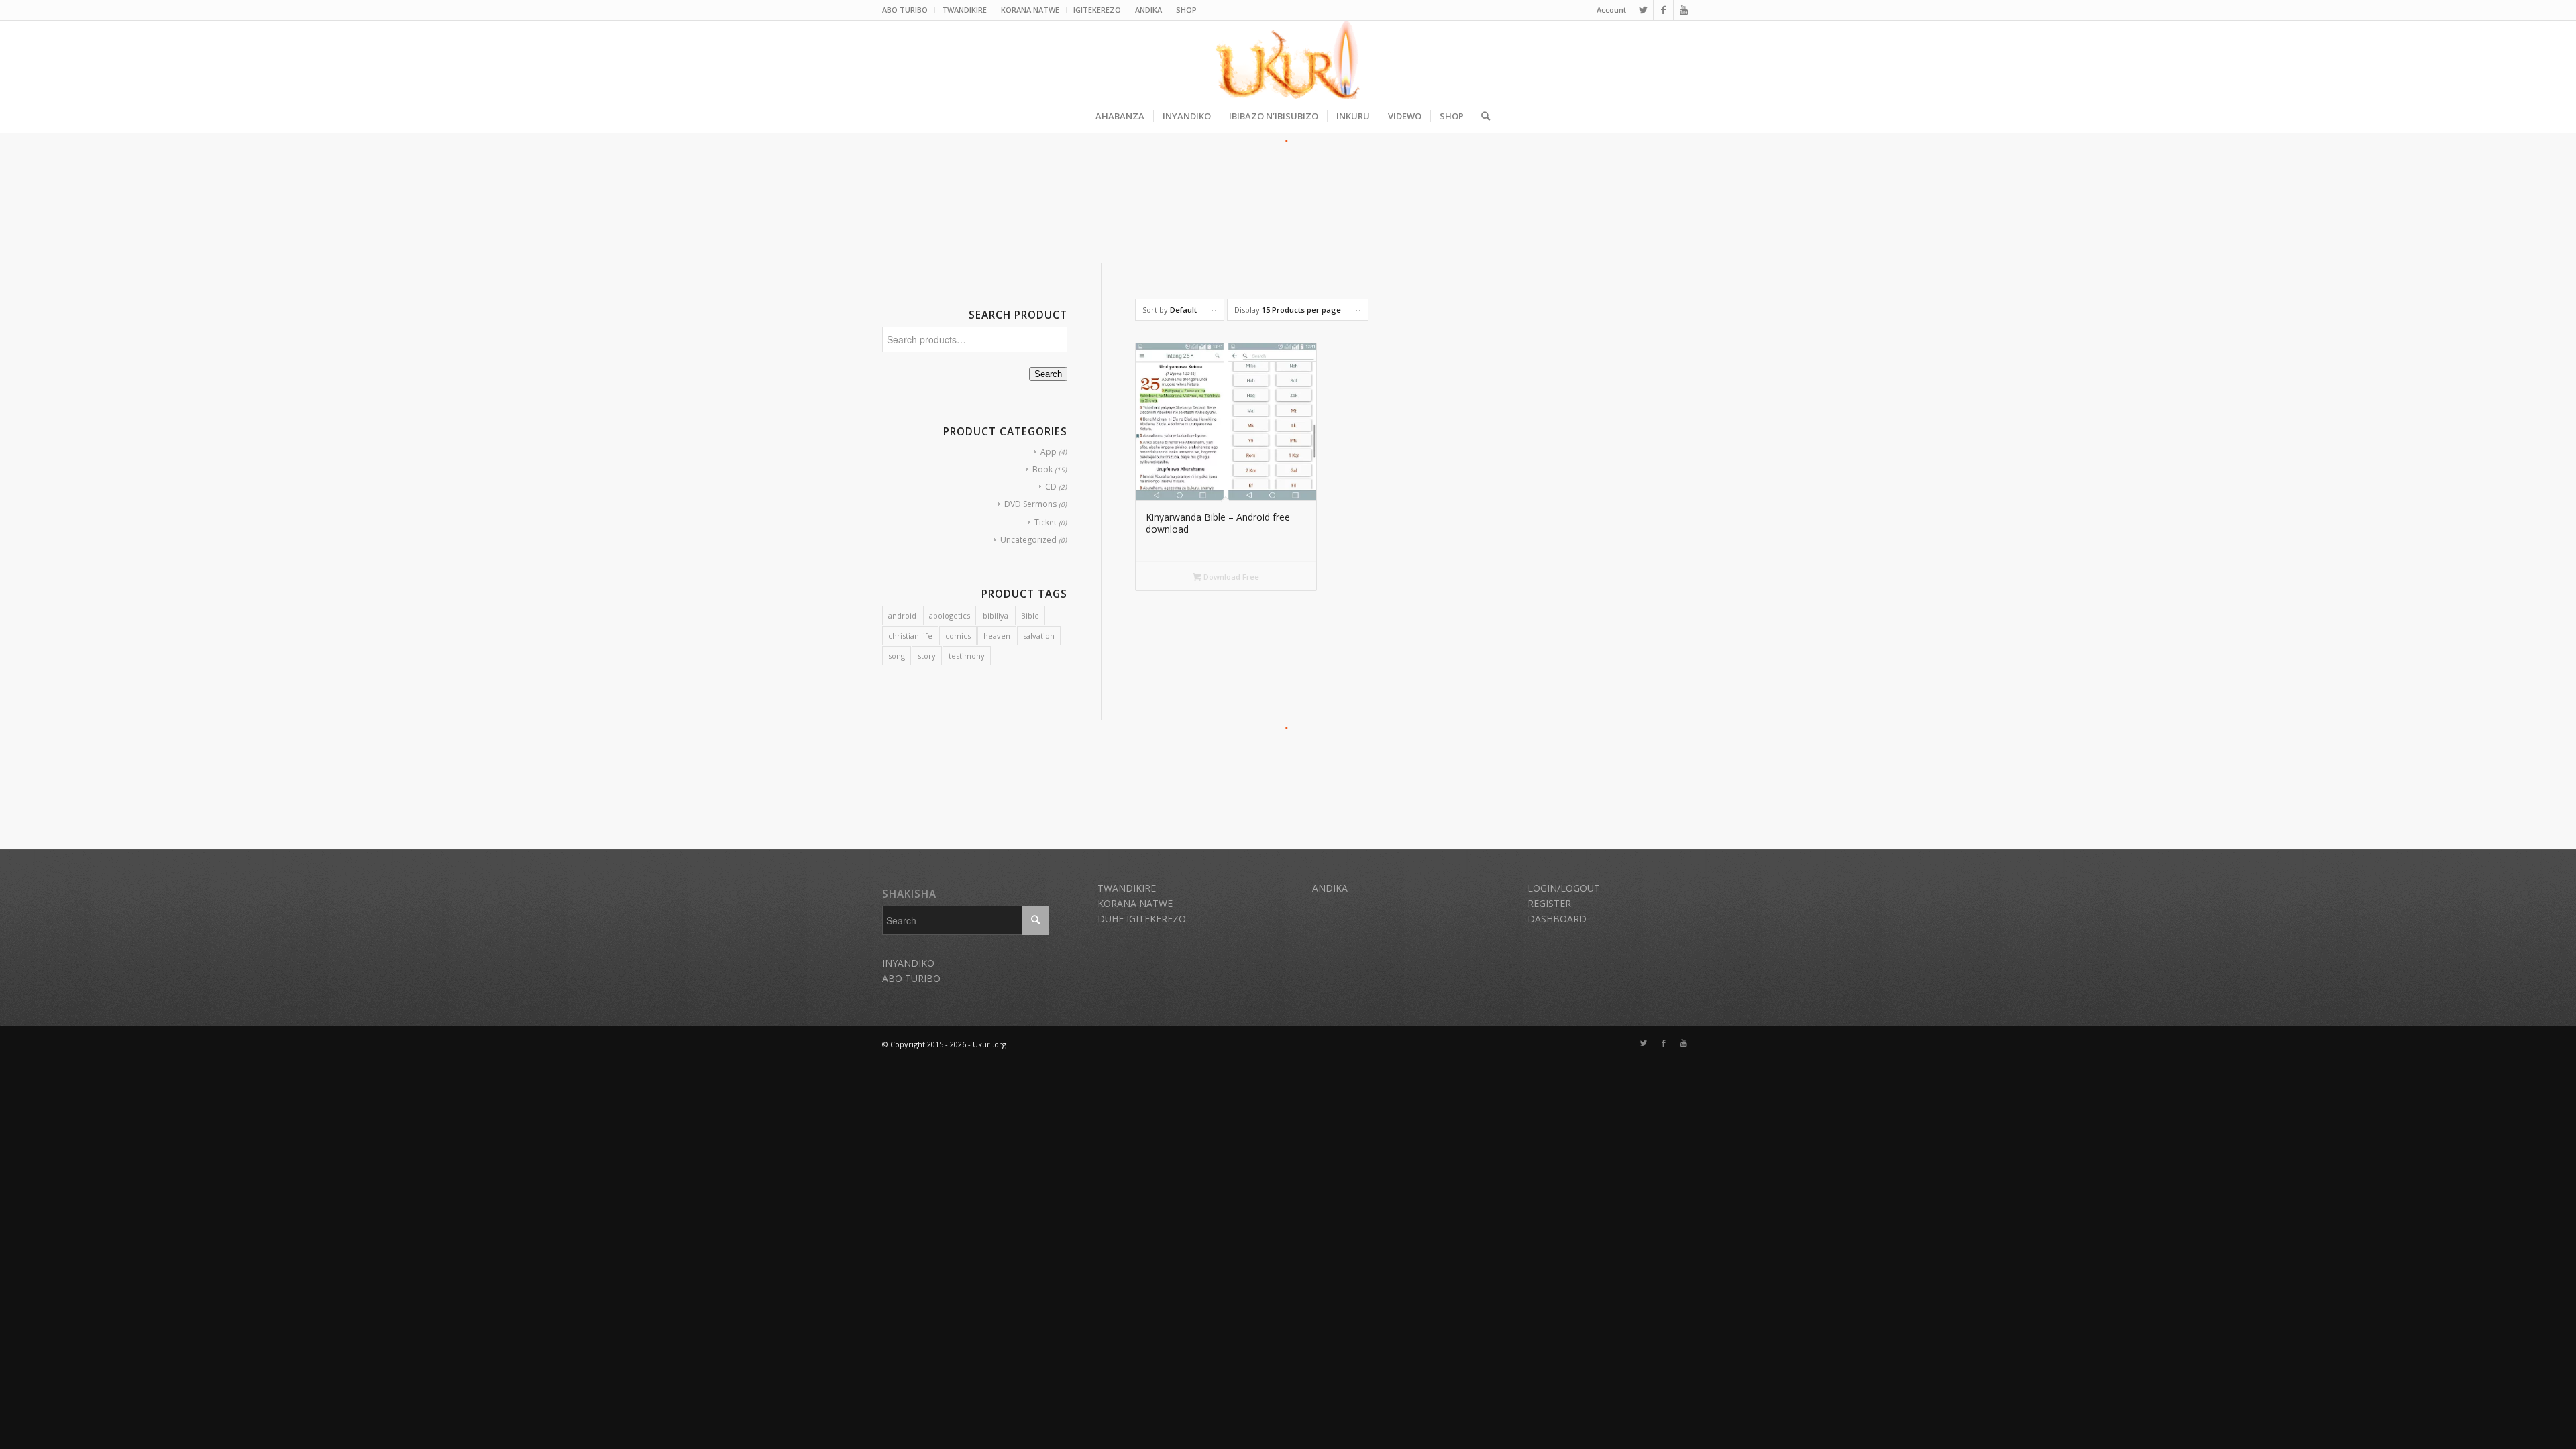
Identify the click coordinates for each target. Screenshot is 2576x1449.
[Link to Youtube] (1684, 10)
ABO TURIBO (905, 10)
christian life (910, 636)
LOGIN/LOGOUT (1564, 888)
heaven (997, 636)
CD (1051, 487)
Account (1611, 10)
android (902, 615)
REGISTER (1549, 903)
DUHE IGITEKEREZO (1142, 919)
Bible (1030, 615)
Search (1048, 374)
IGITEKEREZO (1097, 10)
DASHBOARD (1557, 919)
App (1049, 452)
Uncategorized (1028, 540)
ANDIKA (1148, 10)
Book (1042, 469)
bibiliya (996, 615)
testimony (967, 656)
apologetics (950, 615)
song (897, 656)
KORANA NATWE (1030, 10)
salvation (1039, 636)
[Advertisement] (1288, 180)
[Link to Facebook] (1663, 10)
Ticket (1045, 522)
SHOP (1186, 10)
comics (958, 636)
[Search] (1481, 116)
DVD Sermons (1030, 504)
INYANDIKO (908, 963)
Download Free (1230, 577)
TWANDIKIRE (964, 10)
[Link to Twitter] (1643, 10)
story (927, 656)
